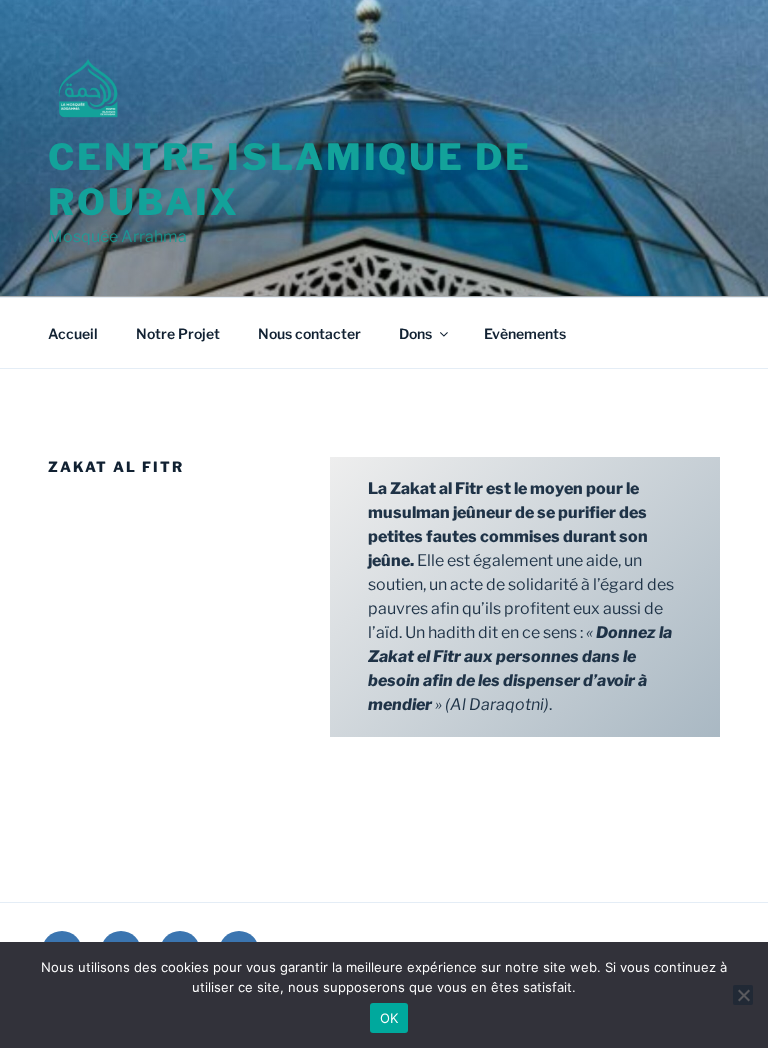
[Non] (743, 995)
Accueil (73, 333)
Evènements (525, 333)
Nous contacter (309, 333)
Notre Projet (178, 333)
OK (389, 1018)
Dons (415, 333)
